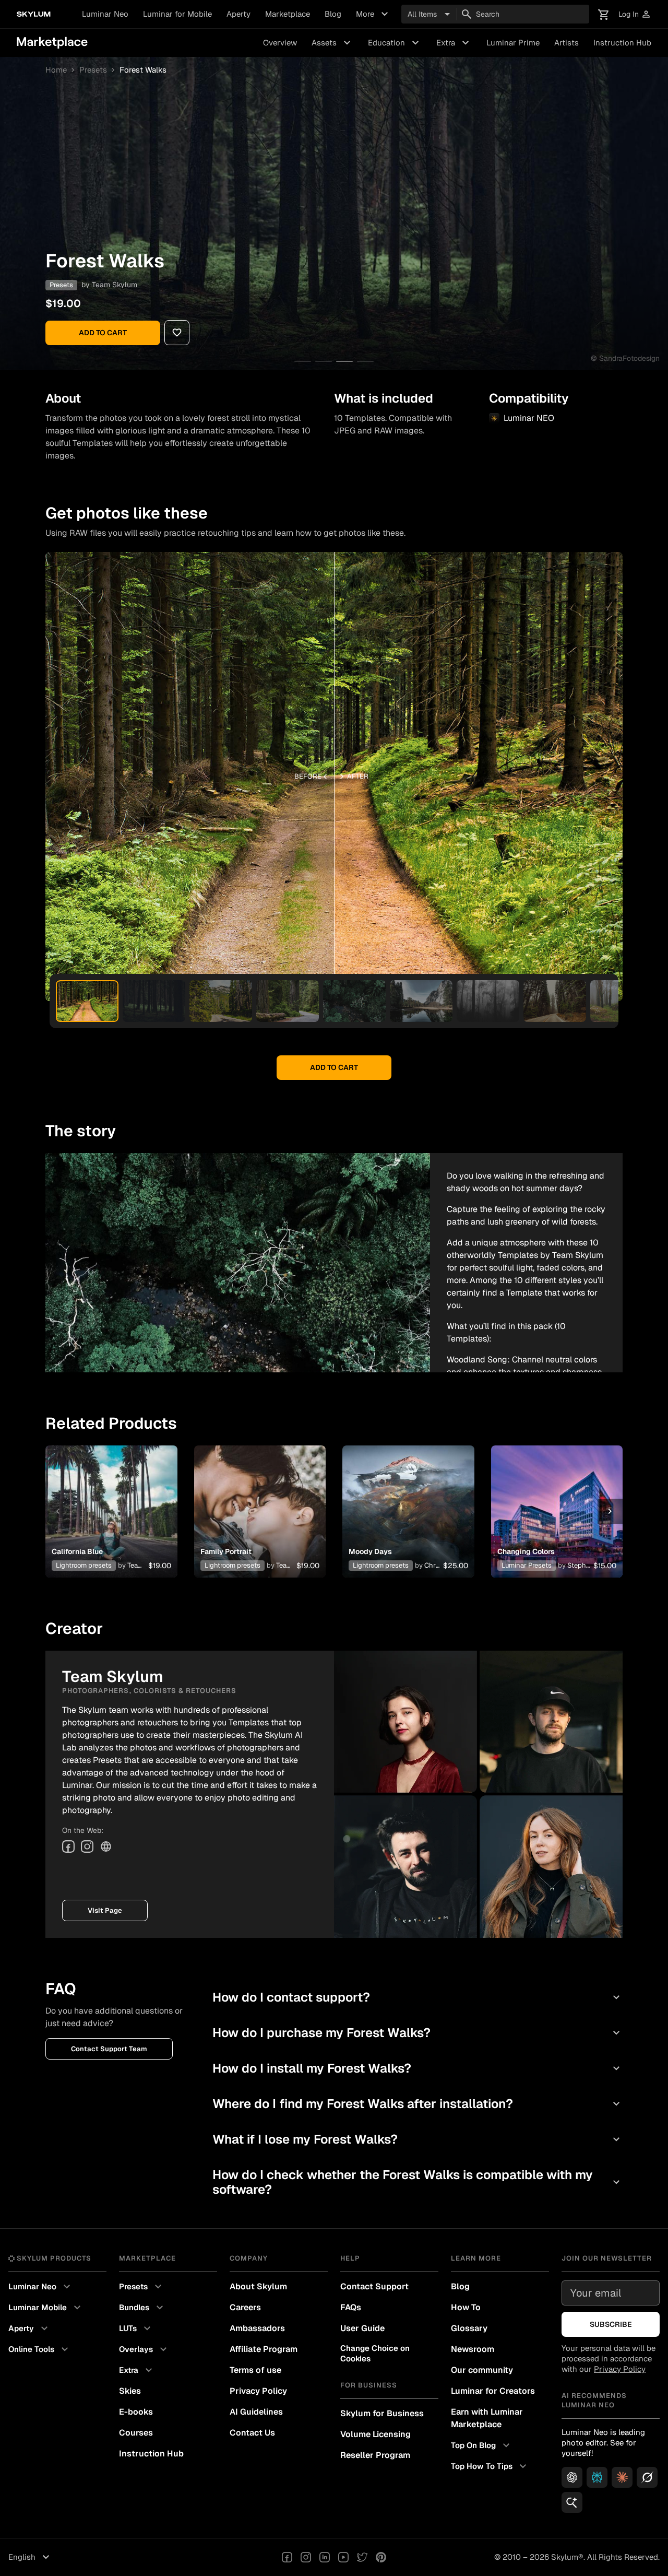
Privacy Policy (258, 2391)
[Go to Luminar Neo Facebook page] (287, 2557)
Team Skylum (115, 285)
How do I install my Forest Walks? (417, 2068)
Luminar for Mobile (177, 14)
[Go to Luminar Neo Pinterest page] (381, 2557)
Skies (130, 2391)
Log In (635, 14)
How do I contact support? (417, 1997)
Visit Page (105, 1910)
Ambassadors (257, 2328)
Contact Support (374, 2286)
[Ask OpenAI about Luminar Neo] (572, 2477)
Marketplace (288, 14)
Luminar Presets (527, 1565)
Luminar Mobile (46, 2308)
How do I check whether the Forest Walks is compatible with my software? (417, 2182)
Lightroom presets (84, 1565)
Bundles (142, 2308)
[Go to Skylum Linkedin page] (325, 2557)
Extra (454, 43)
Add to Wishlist (111, 1499)
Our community (482, 2370)
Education (395, 43)
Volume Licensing (375, 2434)
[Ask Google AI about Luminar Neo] (572, 2502)
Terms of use (255, 2370)
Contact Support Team (109, 2049)
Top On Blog (482, 2445)
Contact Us (252, 2433)
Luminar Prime (513, 43)
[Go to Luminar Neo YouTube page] (343, 2557)
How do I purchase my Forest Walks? (417, 2033)
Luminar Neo (105, 14)
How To (466, 2307)
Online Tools (40, 2349)
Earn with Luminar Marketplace (487, 2418)
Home (56, 70)
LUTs (136, 2328)
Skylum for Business (382, 2413)
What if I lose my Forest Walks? (417, 2139)
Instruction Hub (622, 43)
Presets (93, 70)
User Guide (362, 2328)
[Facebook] (68, 1846)
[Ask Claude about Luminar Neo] (622, 2477)
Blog (333, 14)
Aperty (238, 14)
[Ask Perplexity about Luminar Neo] (597, 2477)
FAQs (351, 2307)
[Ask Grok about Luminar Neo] (647, 2477)
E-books (136, 2412)
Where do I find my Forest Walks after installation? (417, 2104)
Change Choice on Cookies (375, 2353)
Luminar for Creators (493, 2391)
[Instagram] (87, 1846)
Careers (245, 2307)
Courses (136, 2433)
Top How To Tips (490, 2466)
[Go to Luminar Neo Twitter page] (362, 2557)
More (373, 14)
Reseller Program (375, 2455)
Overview (280, 43)
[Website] (106, 1846)
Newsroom (473, 2349)
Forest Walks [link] (143, 70)
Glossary (469, 2328)
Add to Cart (103, 333)
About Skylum (258, 2286)
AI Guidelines (256, 2412)
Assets (332, 43)
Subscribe (611, 2324)
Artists (566, 43)
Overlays (144, 2349)
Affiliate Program (264, 2349)
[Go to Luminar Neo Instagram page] (306, 2557)
